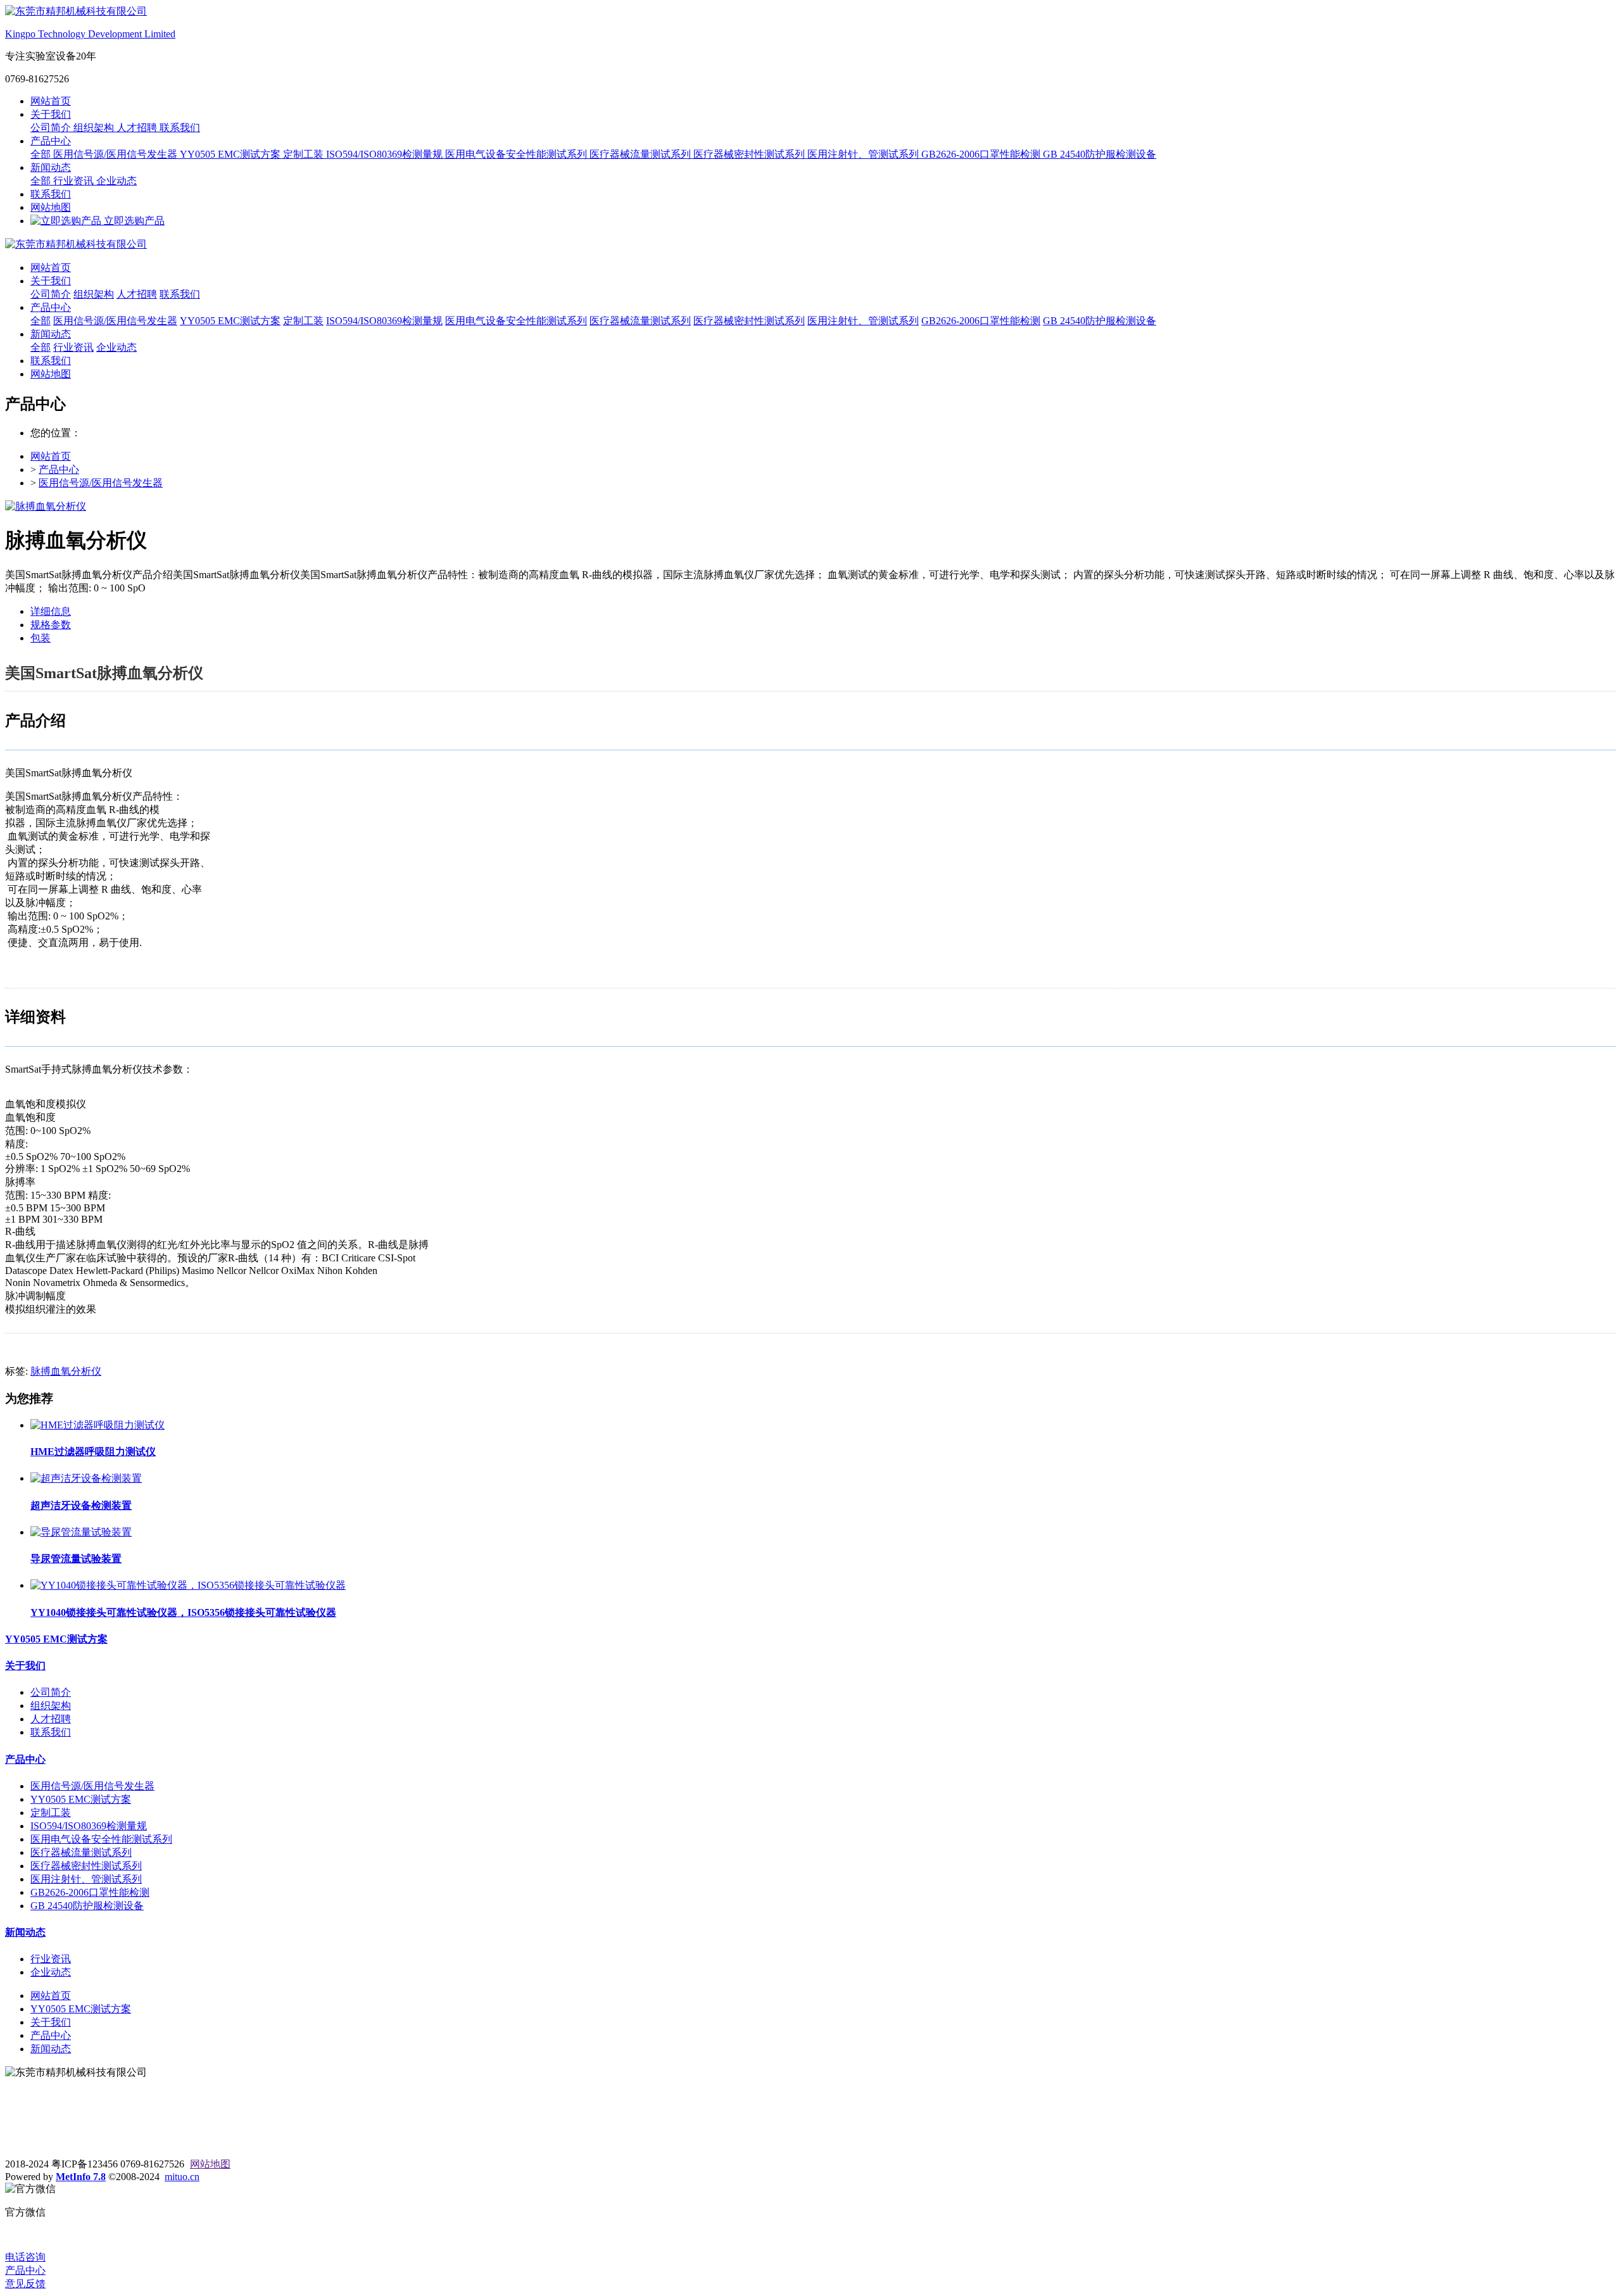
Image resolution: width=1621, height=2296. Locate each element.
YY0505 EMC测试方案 (231, 154)
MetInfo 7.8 (81, 2177)
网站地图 (51, 207)
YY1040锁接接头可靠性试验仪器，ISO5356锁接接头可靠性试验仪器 (183, 1612)
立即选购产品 (133, 221)
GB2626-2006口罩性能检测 (982, 154)
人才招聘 (138, 128)
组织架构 (95, 128)
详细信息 (51, 611)
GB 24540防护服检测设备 (1100, 154)
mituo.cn (182, 2177)
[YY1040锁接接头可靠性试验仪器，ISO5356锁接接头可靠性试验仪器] (188, 1585)
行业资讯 (75, 181)
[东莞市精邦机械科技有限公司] (810, 245)
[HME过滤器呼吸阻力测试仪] (98, 1425)
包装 (41, 638)
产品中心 (51, 141)
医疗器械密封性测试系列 (750, 154)
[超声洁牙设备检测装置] (86, 1478)
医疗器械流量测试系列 (641, 154)
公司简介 (52, 128)
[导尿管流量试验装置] (81, 1532)
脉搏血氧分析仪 (66, 1371)
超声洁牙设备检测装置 (81, 1505)
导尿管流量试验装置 (76, 1559)
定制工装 (305, 154)
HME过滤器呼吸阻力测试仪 (93, 1452)
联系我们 (180, 128)
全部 (42, 154)
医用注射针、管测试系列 (864, 154)
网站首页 (51, 101)
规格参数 (51, 625)
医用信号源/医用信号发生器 (117, 154)
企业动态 (117, 181)
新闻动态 (51, 167)
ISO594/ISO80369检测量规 (386, 154)
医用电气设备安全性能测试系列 (517, 154)
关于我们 (51, 114)
